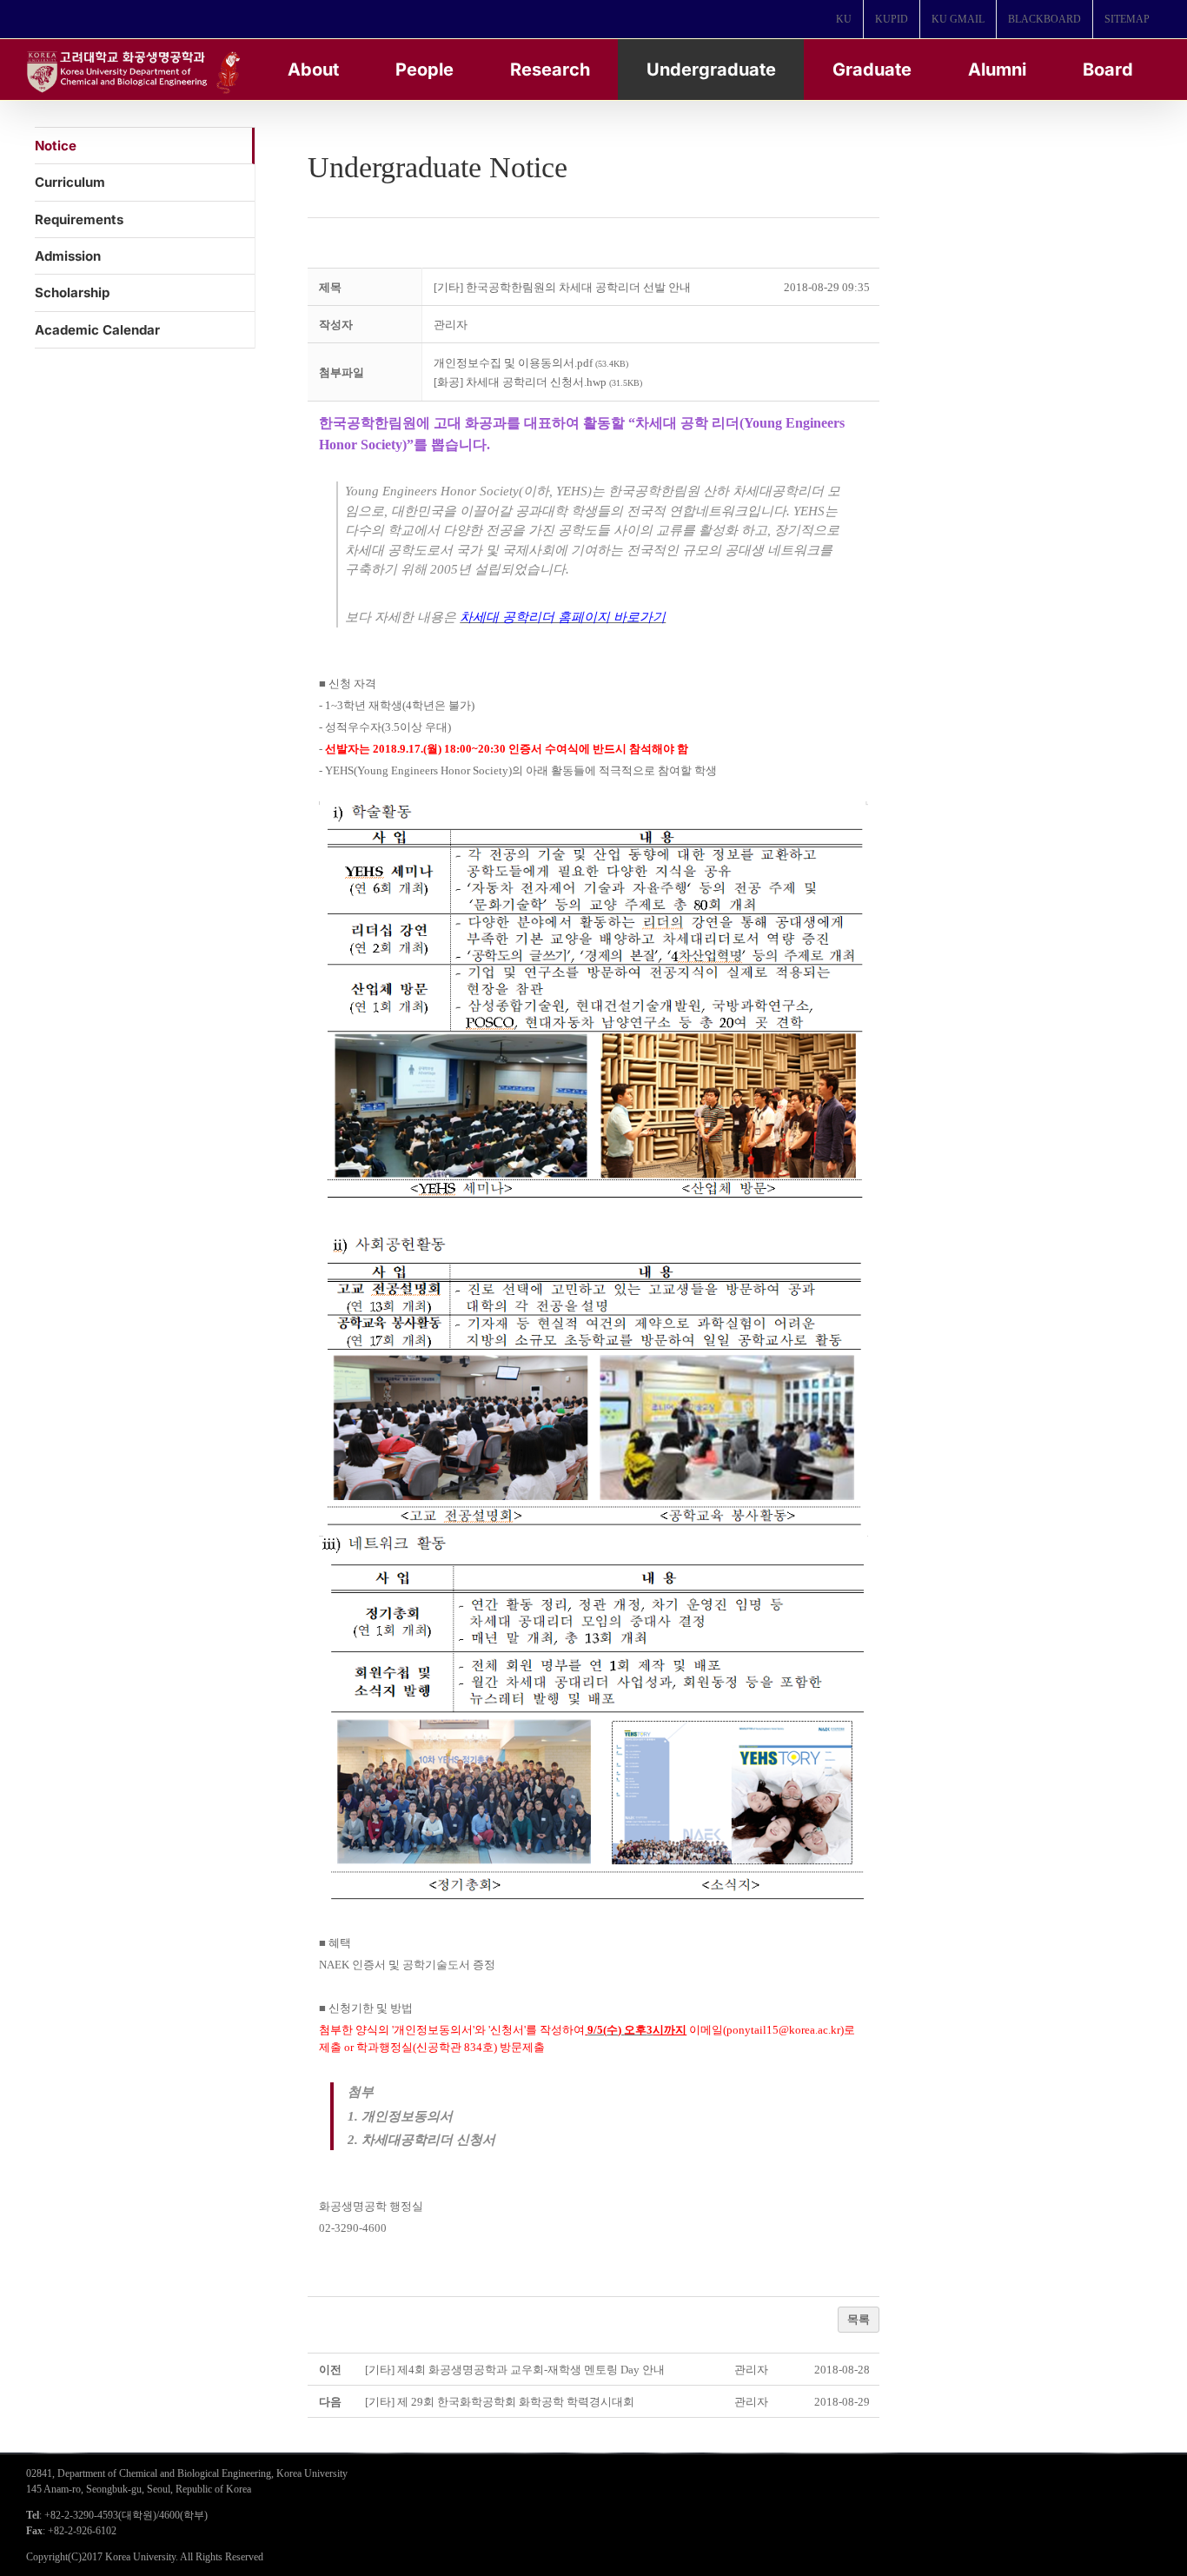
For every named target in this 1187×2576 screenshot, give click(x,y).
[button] (451, 325)
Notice (56, 146)
